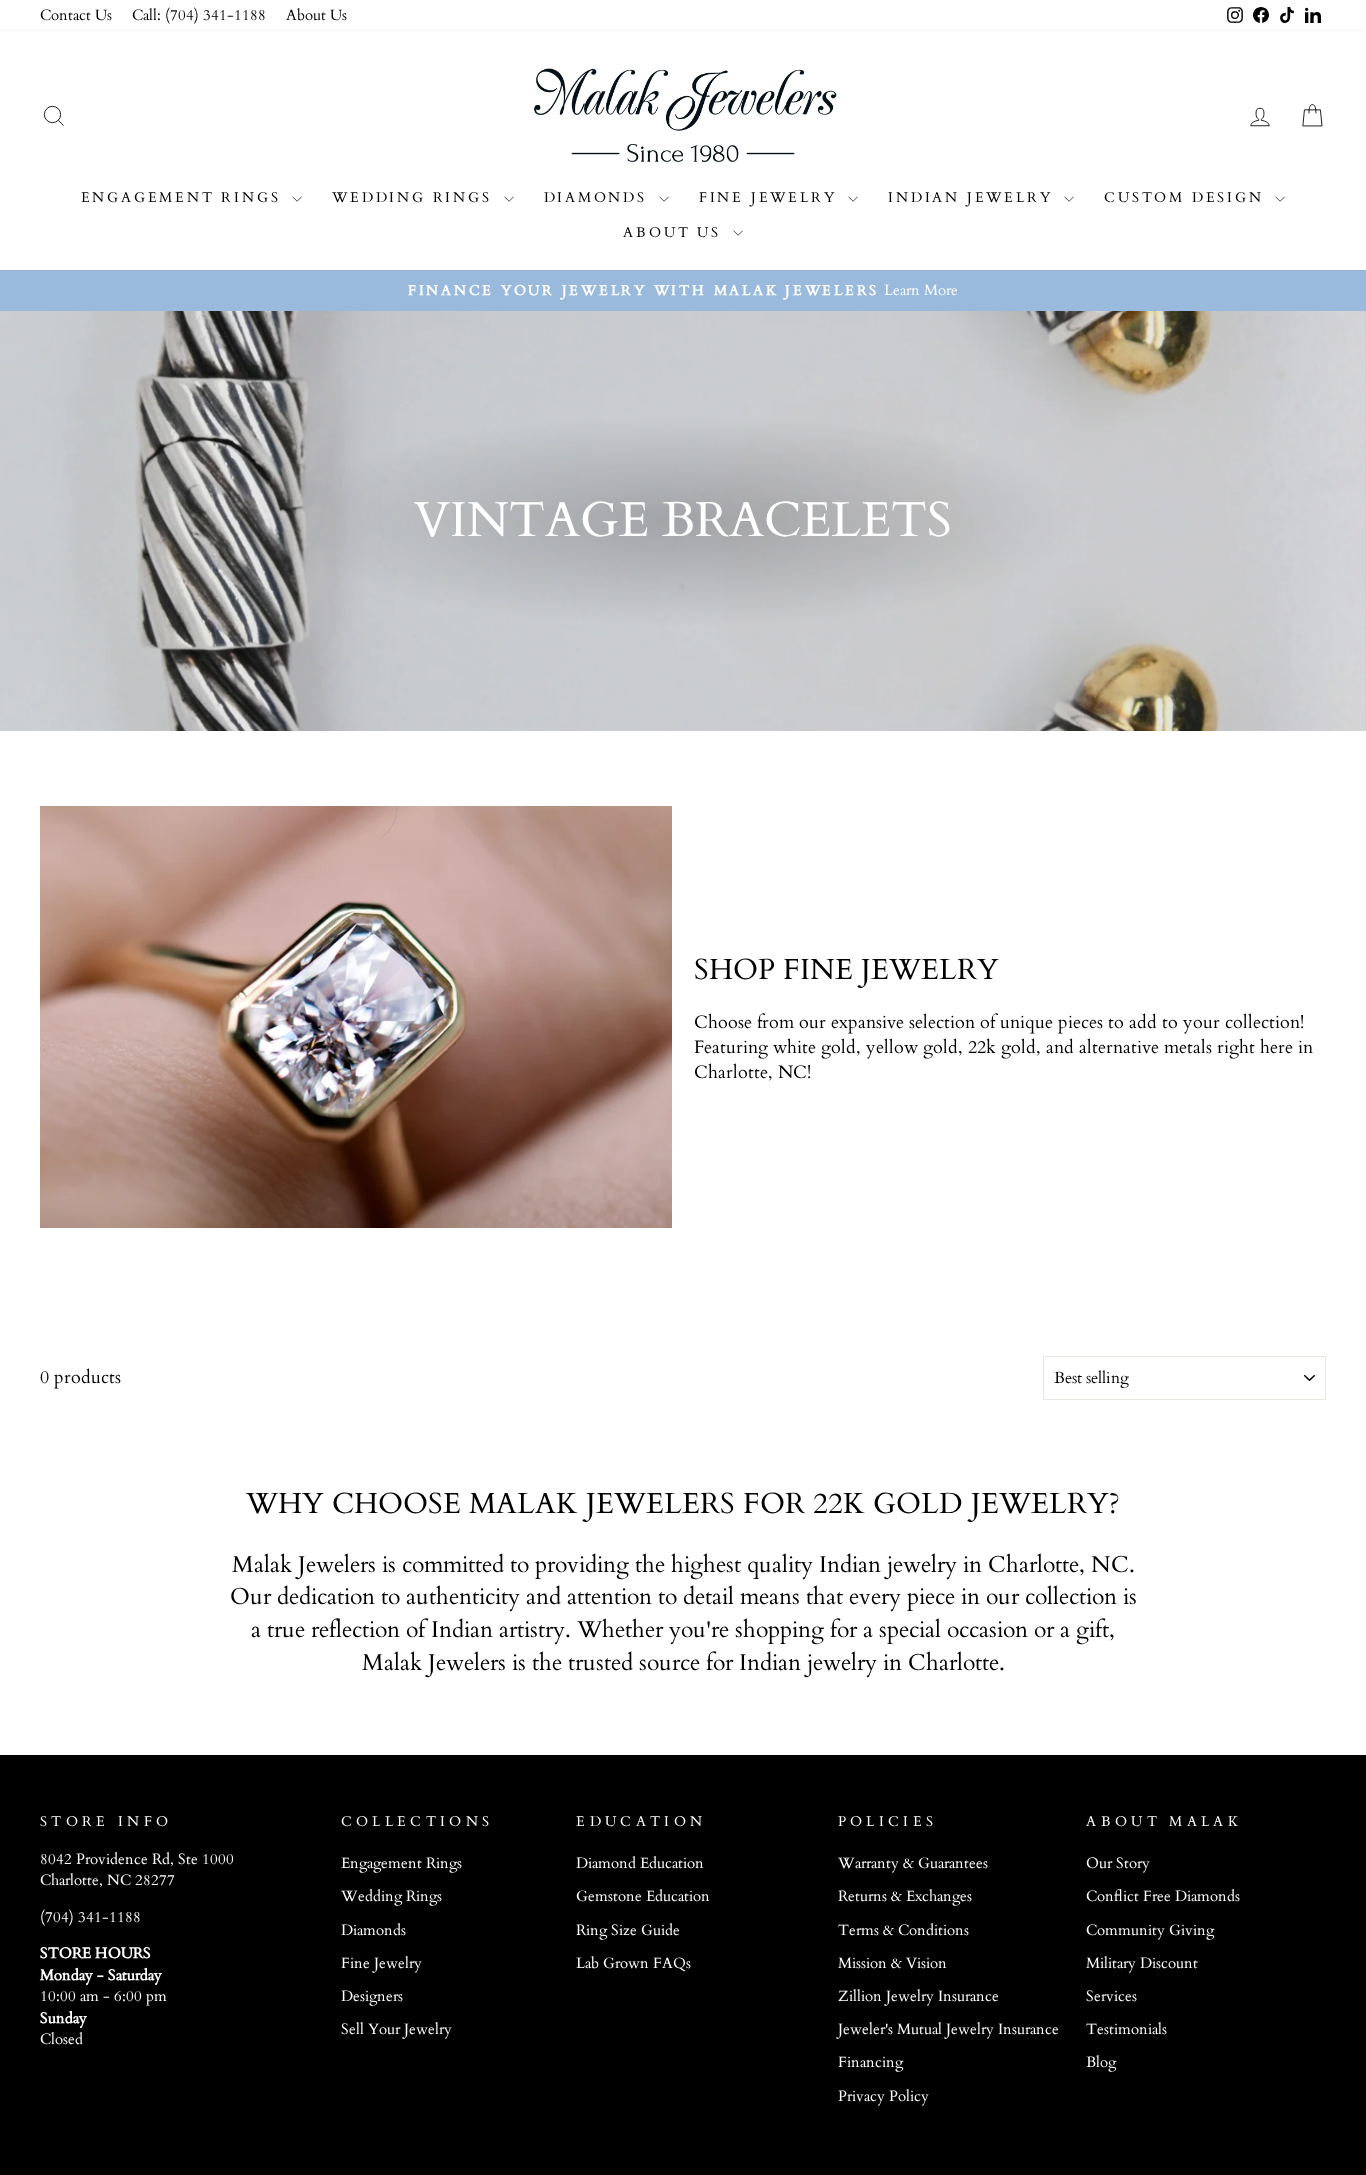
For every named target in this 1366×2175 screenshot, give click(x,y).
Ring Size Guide (628, 1930)
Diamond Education (640, 1863)
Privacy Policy (883, 2096)
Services (1111, 1996)
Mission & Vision (892, 1963)
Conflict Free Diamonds (1163, 1896)
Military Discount (1142, 1963)
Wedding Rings (415, 197)
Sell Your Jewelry (396, 2029)
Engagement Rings (184, 197)
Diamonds (599, 197)
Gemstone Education (643, 1896)
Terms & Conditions (903, 1930)
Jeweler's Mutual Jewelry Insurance (948, 2029)
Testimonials (1126, 2029)
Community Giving (1150, 1930)
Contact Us (76, 15)
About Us (316, 15)
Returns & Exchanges (905, 1896)
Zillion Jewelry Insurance (918, 1996)
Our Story (1118, 1863)
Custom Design (1187, 197)
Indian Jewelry (973, 197)
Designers (372, 1996)
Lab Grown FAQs (633, 1963)
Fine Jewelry (771, 197)
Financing (870, 2062)
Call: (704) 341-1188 (199, 15)
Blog (1101, 2062)
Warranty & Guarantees (913, 1863)
